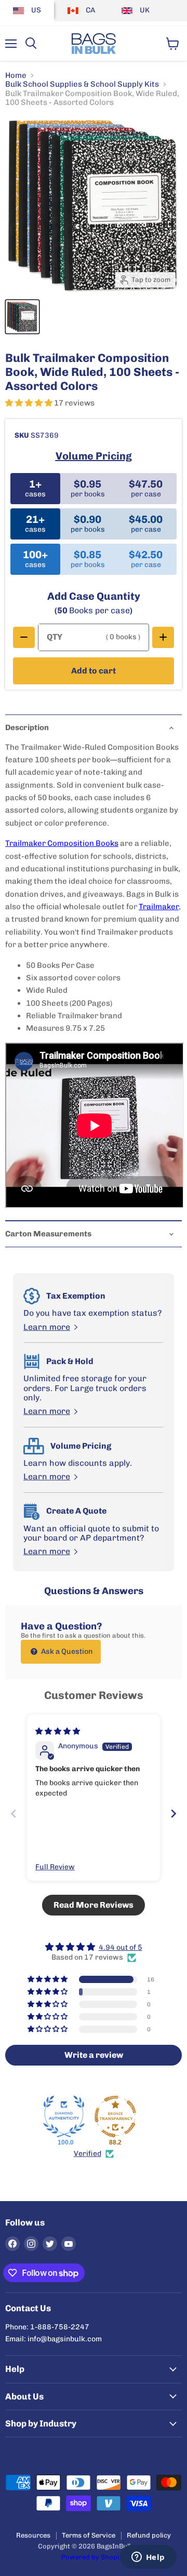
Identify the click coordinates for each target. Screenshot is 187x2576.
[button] (30, 403)
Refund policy (149, 2535)
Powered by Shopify (94, 2557)
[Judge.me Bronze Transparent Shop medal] (115, 2116)
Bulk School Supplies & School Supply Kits (82, 84)
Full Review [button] (55, 1867)
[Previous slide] (14, 1813)
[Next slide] (173, 1813)
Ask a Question (66, 1651)
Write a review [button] (94, 2055)
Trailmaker (159, 907)
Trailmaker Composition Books (62, 843)
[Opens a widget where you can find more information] (148, 2558)
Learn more (47, 1327)
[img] (58, 1731)
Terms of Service (89, 2535)
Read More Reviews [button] (94, 1905)
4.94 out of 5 (121, 1947)
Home (16, 76)
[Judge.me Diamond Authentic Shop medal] (64, 2116)
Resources (33, 2535)
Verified (88, 2154)
